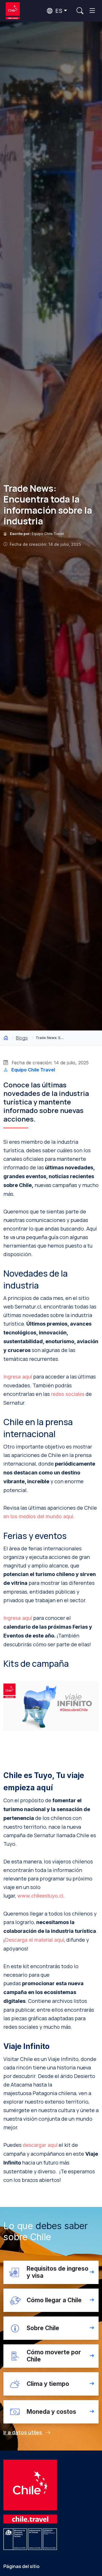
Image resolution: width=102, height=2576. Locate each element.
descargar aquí (40, 2145)
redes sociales (68, 1394)
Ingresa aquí (18, 1377)
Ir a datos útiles (23, 2432)
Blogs (22, 1038)
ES (58, 11)
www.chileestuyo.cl (40, 1896)
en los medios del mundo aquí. (39, 1516)
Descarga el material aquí (34, 1940)
